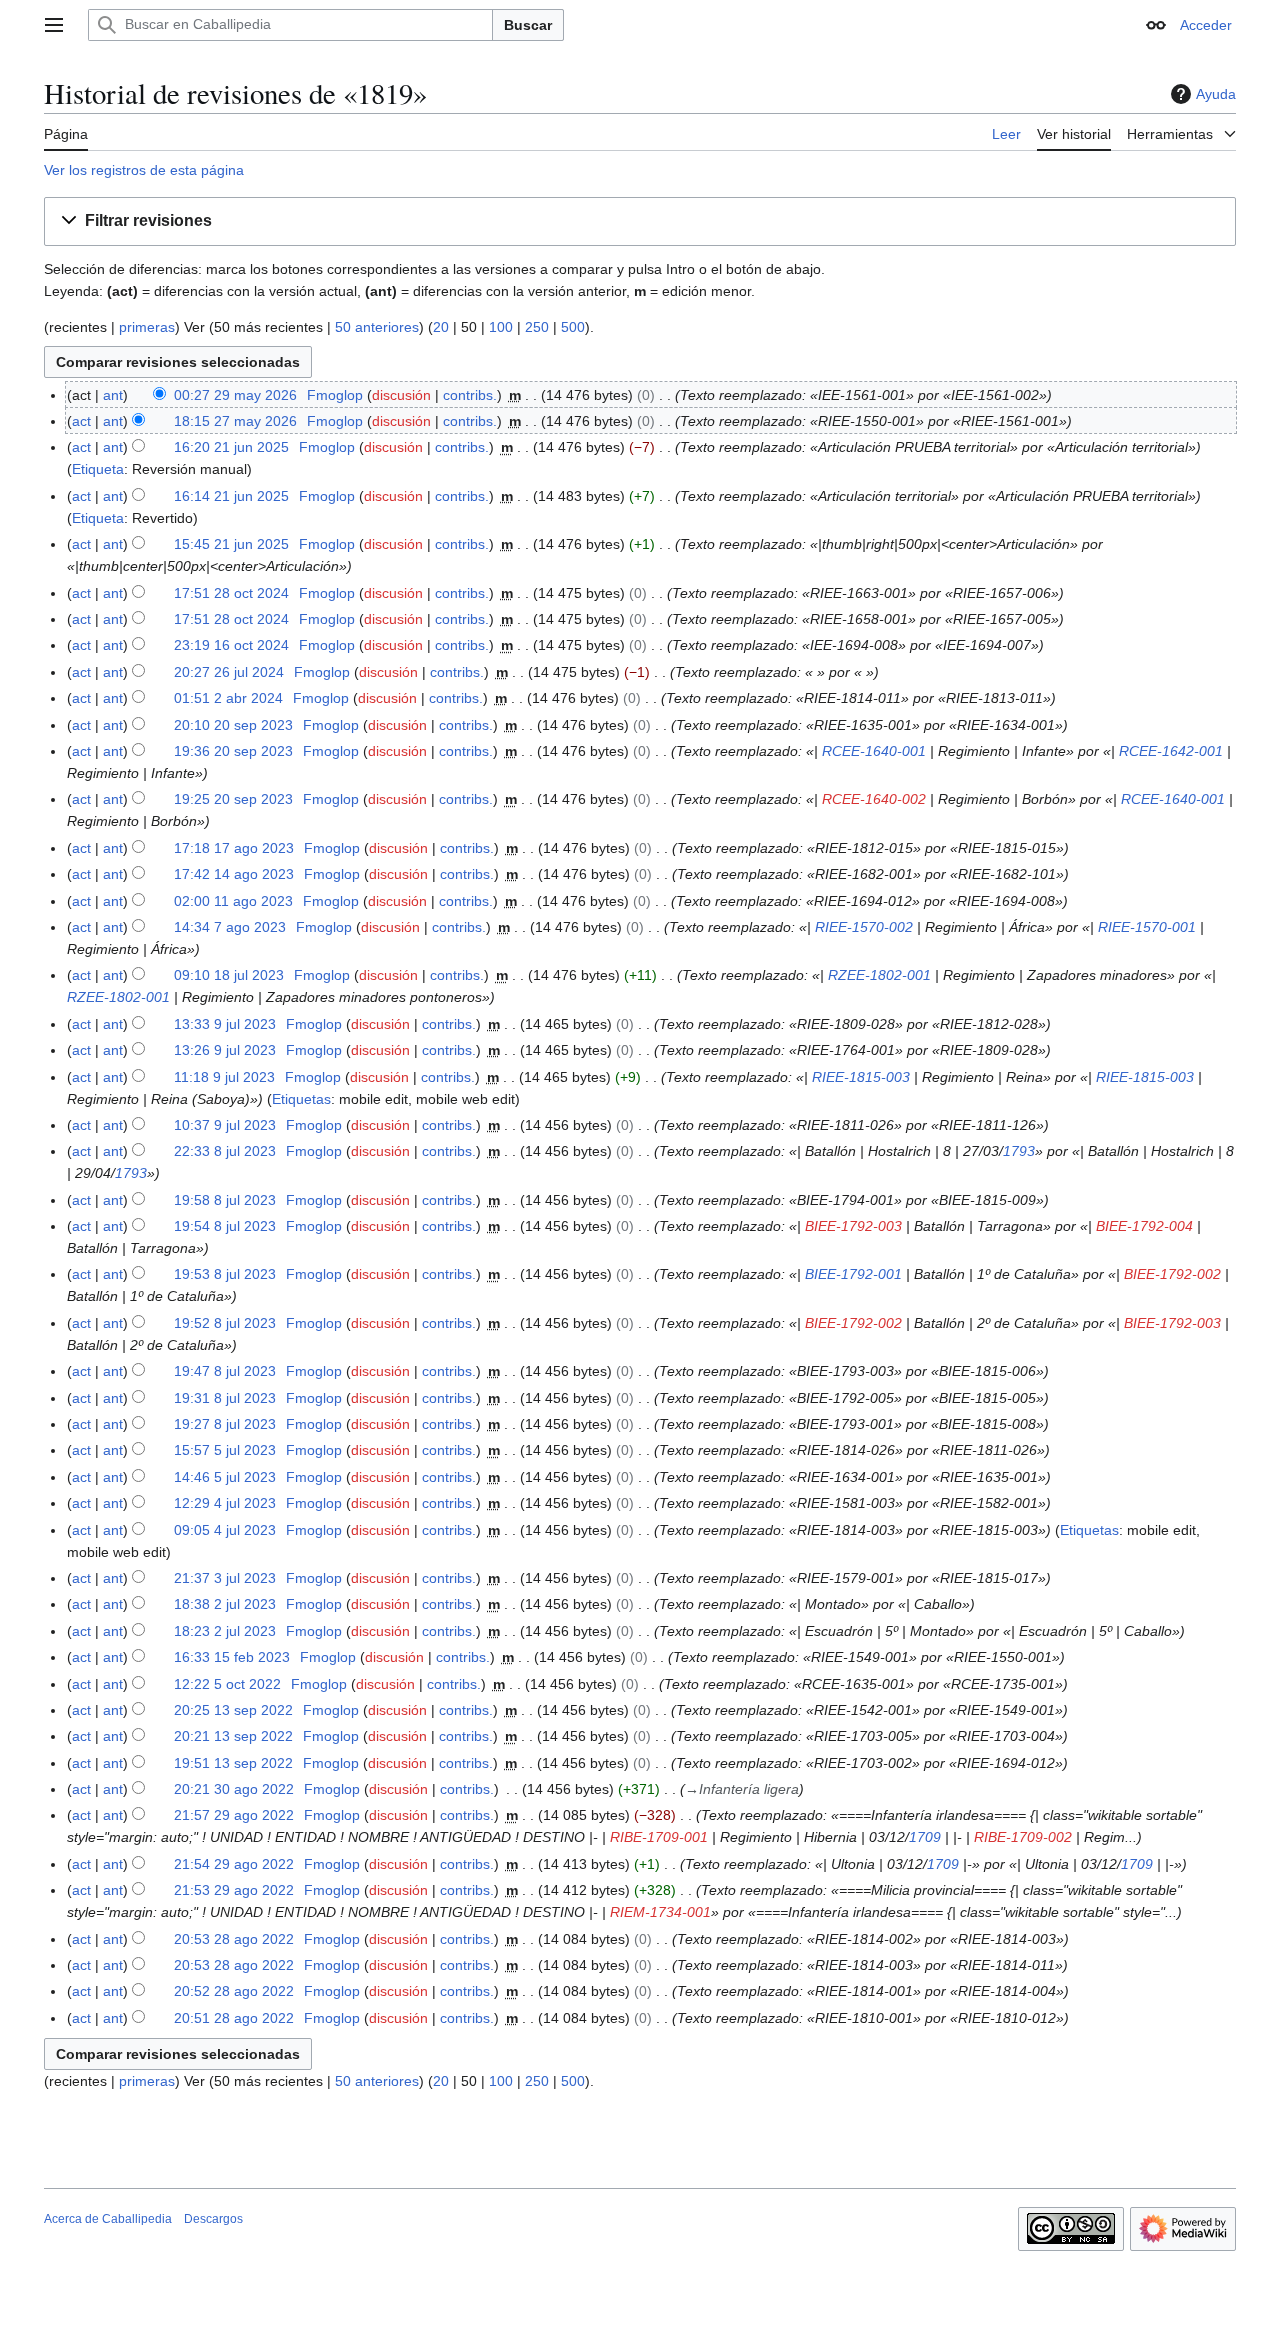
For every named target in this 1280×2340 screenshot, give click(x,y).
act (81, 421)
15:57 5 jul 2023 (225, 1450)
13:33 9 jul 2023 (225, 1024)
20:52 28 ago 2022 (234, 1991)
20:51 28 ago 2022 (234, 2018)
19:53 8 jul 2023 (225, 1274)
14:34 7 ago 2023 (230, 927)
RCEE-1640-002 (874, 799)
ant (113, 395)
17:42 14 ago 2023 (234, 874)
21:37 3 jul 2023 (225, 1578)
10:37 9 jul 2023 (225, 1125)
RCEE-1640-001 (874, 751)
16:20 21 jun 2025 (231, 447)
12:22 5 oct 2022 (227, 1684)
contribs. (470, 395)
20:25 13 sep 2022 (233, 1710)
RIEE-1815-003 (861, 1077)
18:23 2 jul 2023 (225, 1631)
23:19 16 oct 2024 (231, 645)
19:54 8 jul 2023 (225, 1226)
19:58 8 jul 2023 (225, 1200)
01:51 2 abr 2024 (228, 698)
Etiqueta (98, 469)
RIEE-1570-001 (1147, 927)
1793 (1019, 1151)
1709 (925, 1837)
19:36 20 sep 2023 (233, 751)
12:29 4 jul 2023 (225, 1503)
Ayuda (1216, 94)
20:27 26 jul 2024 (229, 672)
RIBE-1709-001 (659, 1837)
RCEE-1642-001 (1171, 751)
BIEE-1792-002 (1172, 1274)
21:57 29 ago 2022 (234, 1815)
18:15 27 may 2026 (235, 421)
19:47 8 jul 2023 (225, 1371)
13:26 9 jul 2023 (225, 1050)
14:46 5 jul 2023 (225, 1477)
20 (441, 327)
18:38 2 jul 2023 (225, 1604)
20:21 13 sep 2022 (233, 1736)
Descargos (213, 2219)
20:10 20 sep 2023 (233, 725)
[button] (54, 25)
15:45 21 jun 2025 (231, 544)
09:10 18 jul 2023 (229, 975)
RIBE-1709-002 (1023, 1837)
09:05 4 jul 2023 (225, 1530)
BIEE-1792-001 (853, 1274)
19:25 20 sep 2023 (233, 799)
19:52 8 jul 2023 (225, 1323)
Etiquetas (301, 1099)
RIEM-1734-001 (660, 1912)
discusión (401, 395)
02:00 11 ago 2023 (233, 901)
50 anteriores (377, 327)
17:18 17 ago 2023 (234, 848)
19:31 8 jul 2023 (225, 1398)
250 (537, 327)
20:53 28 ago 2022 (234, 1939)
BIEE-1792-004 (1144, 1226)
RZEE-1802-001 (879, 975)
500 (573, 327)
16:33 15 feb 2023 (232, 1657)
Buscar (528, 25)
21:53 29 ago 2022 (234, 1890)
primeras (147, 327)
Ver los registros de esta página (144, 170)
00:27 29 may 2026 (235, 395)
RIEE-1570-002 (864, 927)
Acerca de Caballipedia (108, 2219)
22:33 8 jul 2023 (225, 1151)
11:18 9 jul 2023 (224, 1077)
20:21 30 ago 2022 (234, 1789)
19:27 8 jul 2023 (225, 1424)
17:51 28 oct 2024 (231, 593)
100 (501, 327)
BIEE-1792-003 (853, 1226)
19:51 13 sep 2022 (233, 1763)
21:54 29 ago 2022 (234, 1864)
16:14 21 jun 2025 (231, 496)
